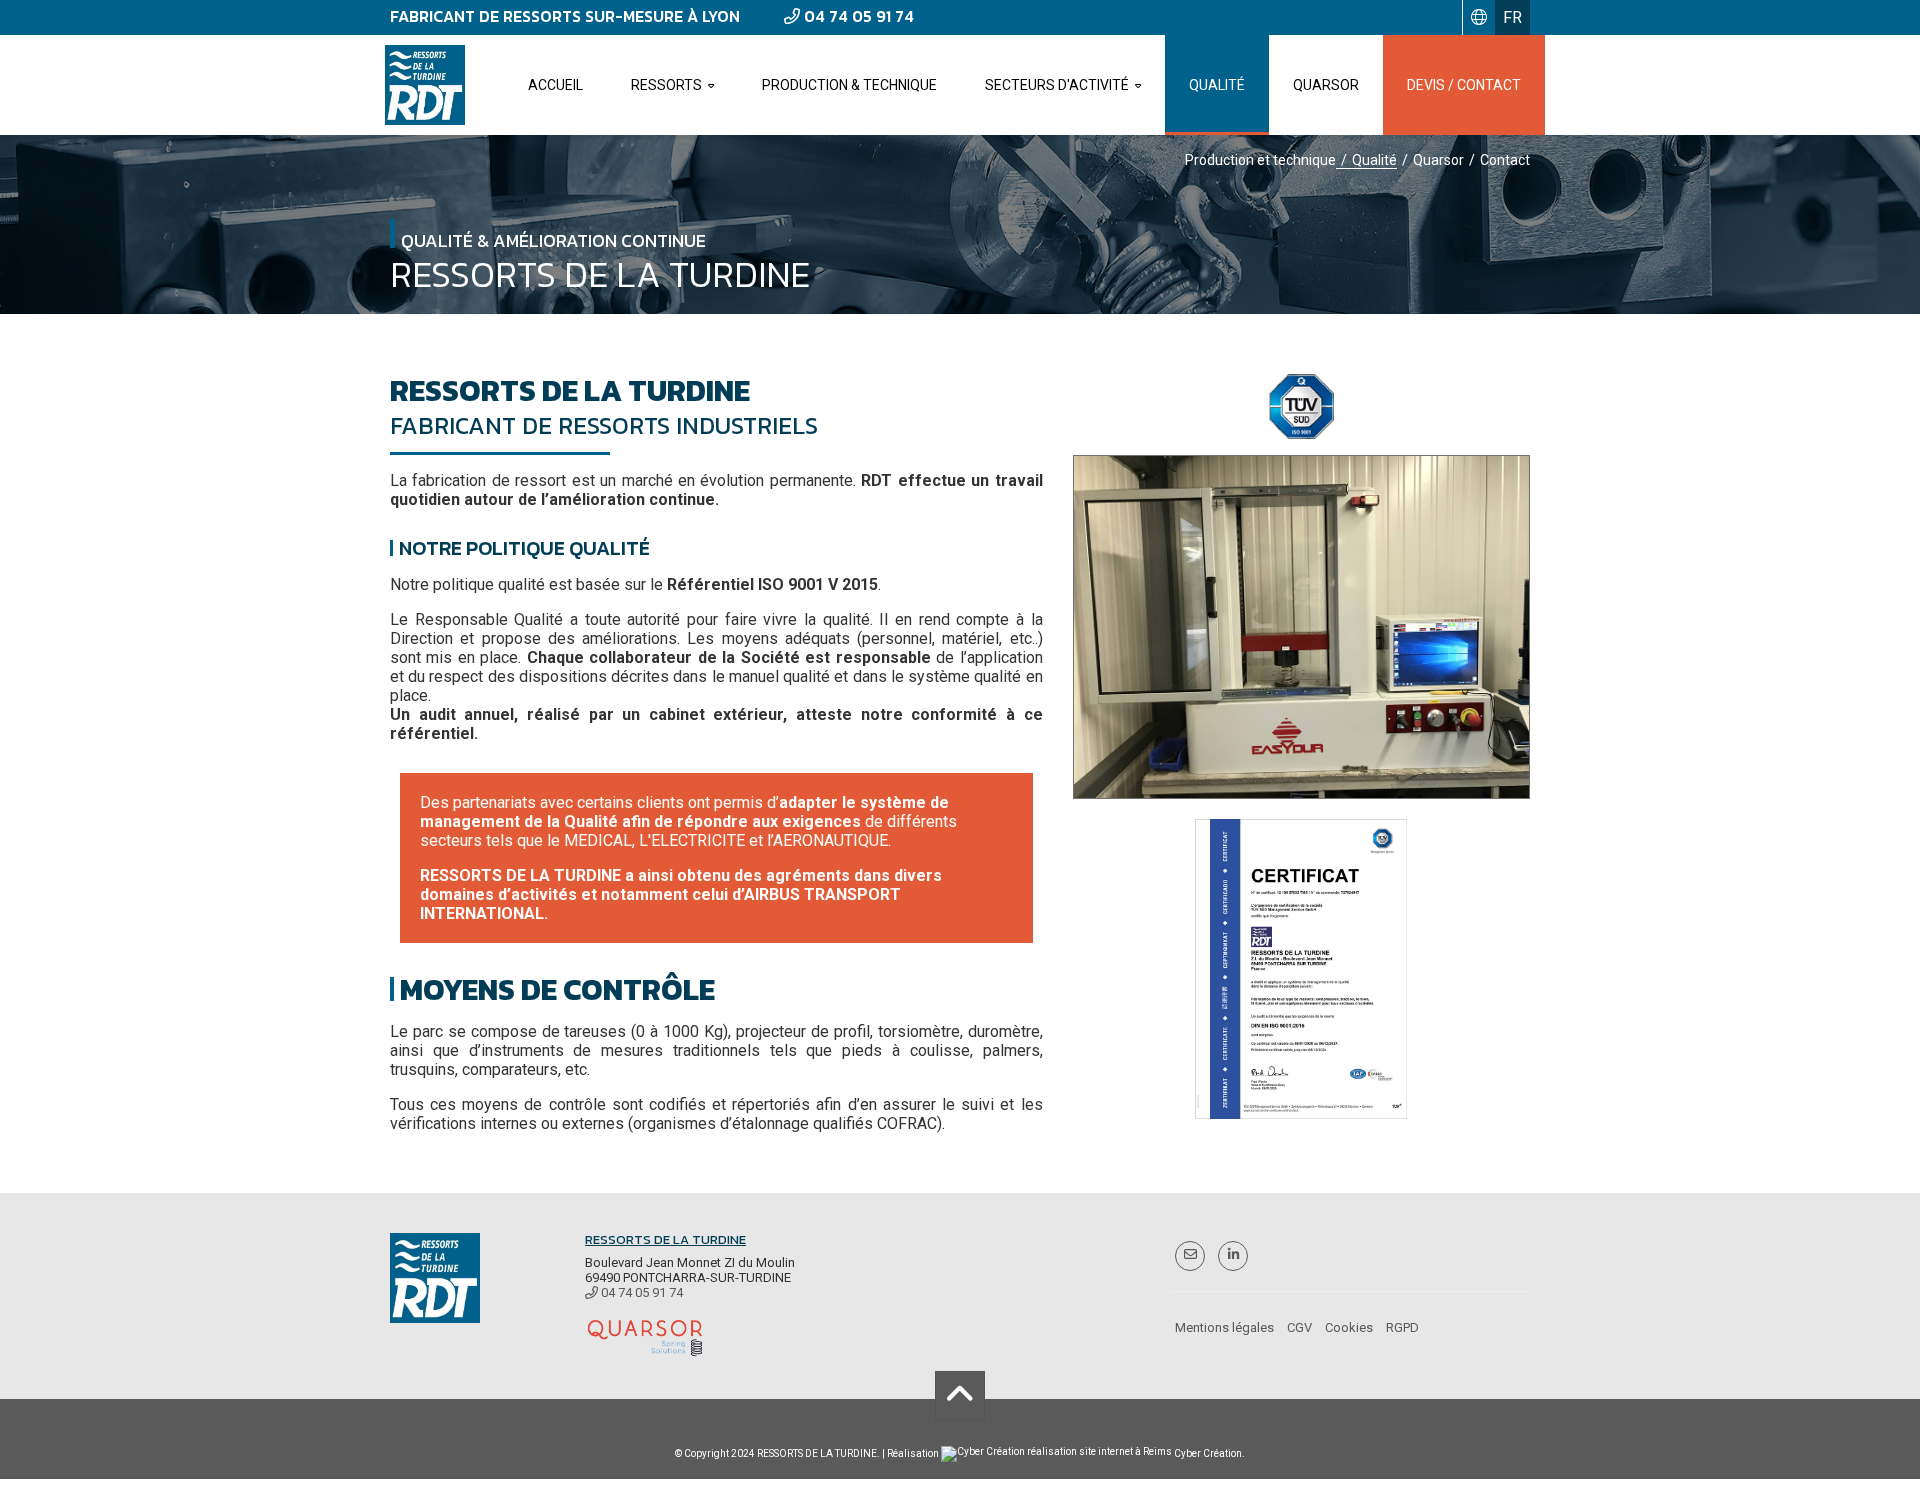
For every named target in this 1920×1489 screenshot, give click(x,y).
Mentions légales (1224, 1327)
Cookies (1349, 1327)
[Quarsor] (645, 1336)
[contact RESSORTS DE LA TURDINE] (1190, 1254)
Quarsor (1326, 85)
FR (1512, 17)
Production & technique (849, 85)
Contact (1505, 160)
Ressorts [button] (666, 85)
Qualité (1217, 85)
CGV (1299, 1327)
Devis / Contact (1464, 85)
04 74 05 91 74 (857, 16)
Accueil (555, 85)
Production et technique (1260, 160)
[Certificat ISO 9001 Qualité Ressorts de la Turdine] (1302, 969)
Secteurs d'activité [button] (1057, 85)
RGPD (1402, 1327)
